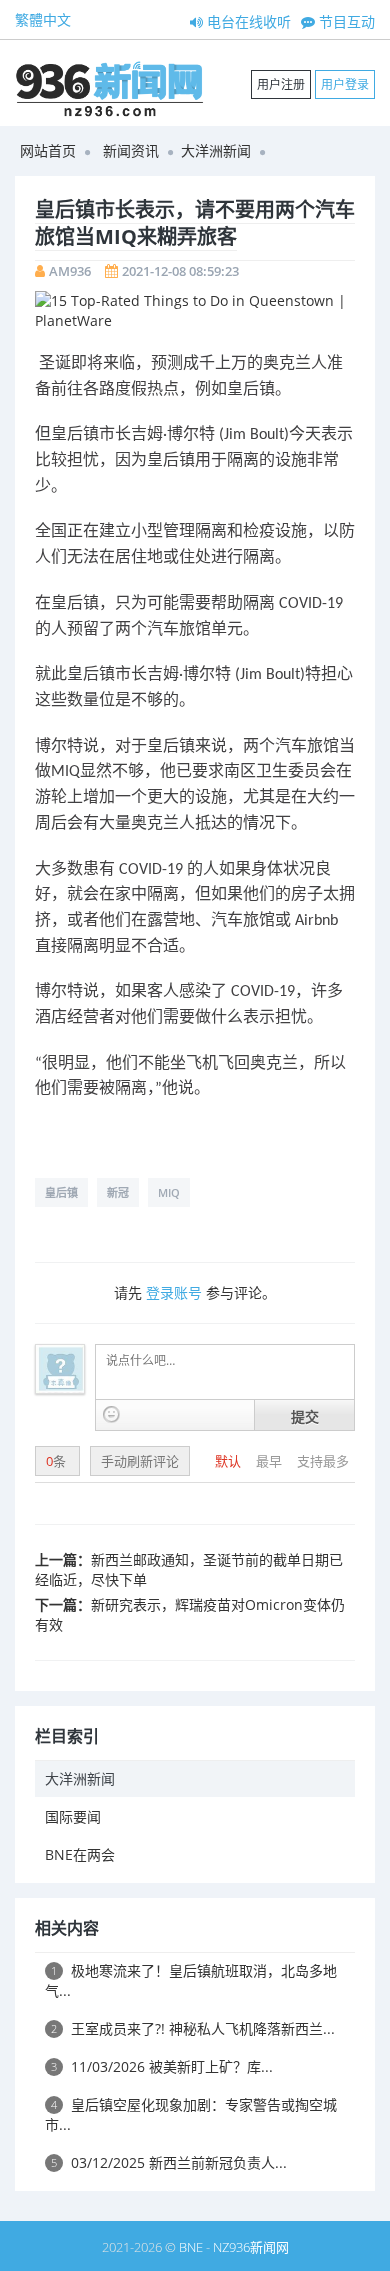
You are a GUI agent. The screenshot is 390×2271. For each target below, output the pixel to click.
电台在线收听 (247, 21)
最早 (270, 1461)
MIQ (169, 1192)
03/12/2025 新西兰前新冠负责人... (169, 2162)
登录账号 (174, 1292)
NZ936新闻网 (251, 2247)
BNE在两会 (80, 1854)
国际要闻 (73, 1816)
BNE (191, 2247)
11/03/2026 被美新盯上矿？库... (162, 2066)
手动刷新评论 (140, 1461)
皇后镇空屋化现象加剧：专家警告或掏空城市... (191, 2114)
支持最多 (323, 1461)
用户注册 (281, 84)
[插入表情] (111, 1414)
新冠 (118, 1192)
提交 (305, 1416)
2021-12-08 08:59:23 (180, 271)
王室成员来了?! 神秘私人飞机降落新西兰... (193, 2028)
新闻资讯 (131, 150)
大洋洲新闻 (216, 150)
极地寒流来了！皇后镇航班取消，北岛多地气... (191, 1980)
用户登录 (345, 84)
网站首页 (48, 150)
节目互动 (345, 21)
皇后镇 (61, 1192)
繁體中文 (43, 19)
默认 (229, 1461)
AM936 (70, 271)
